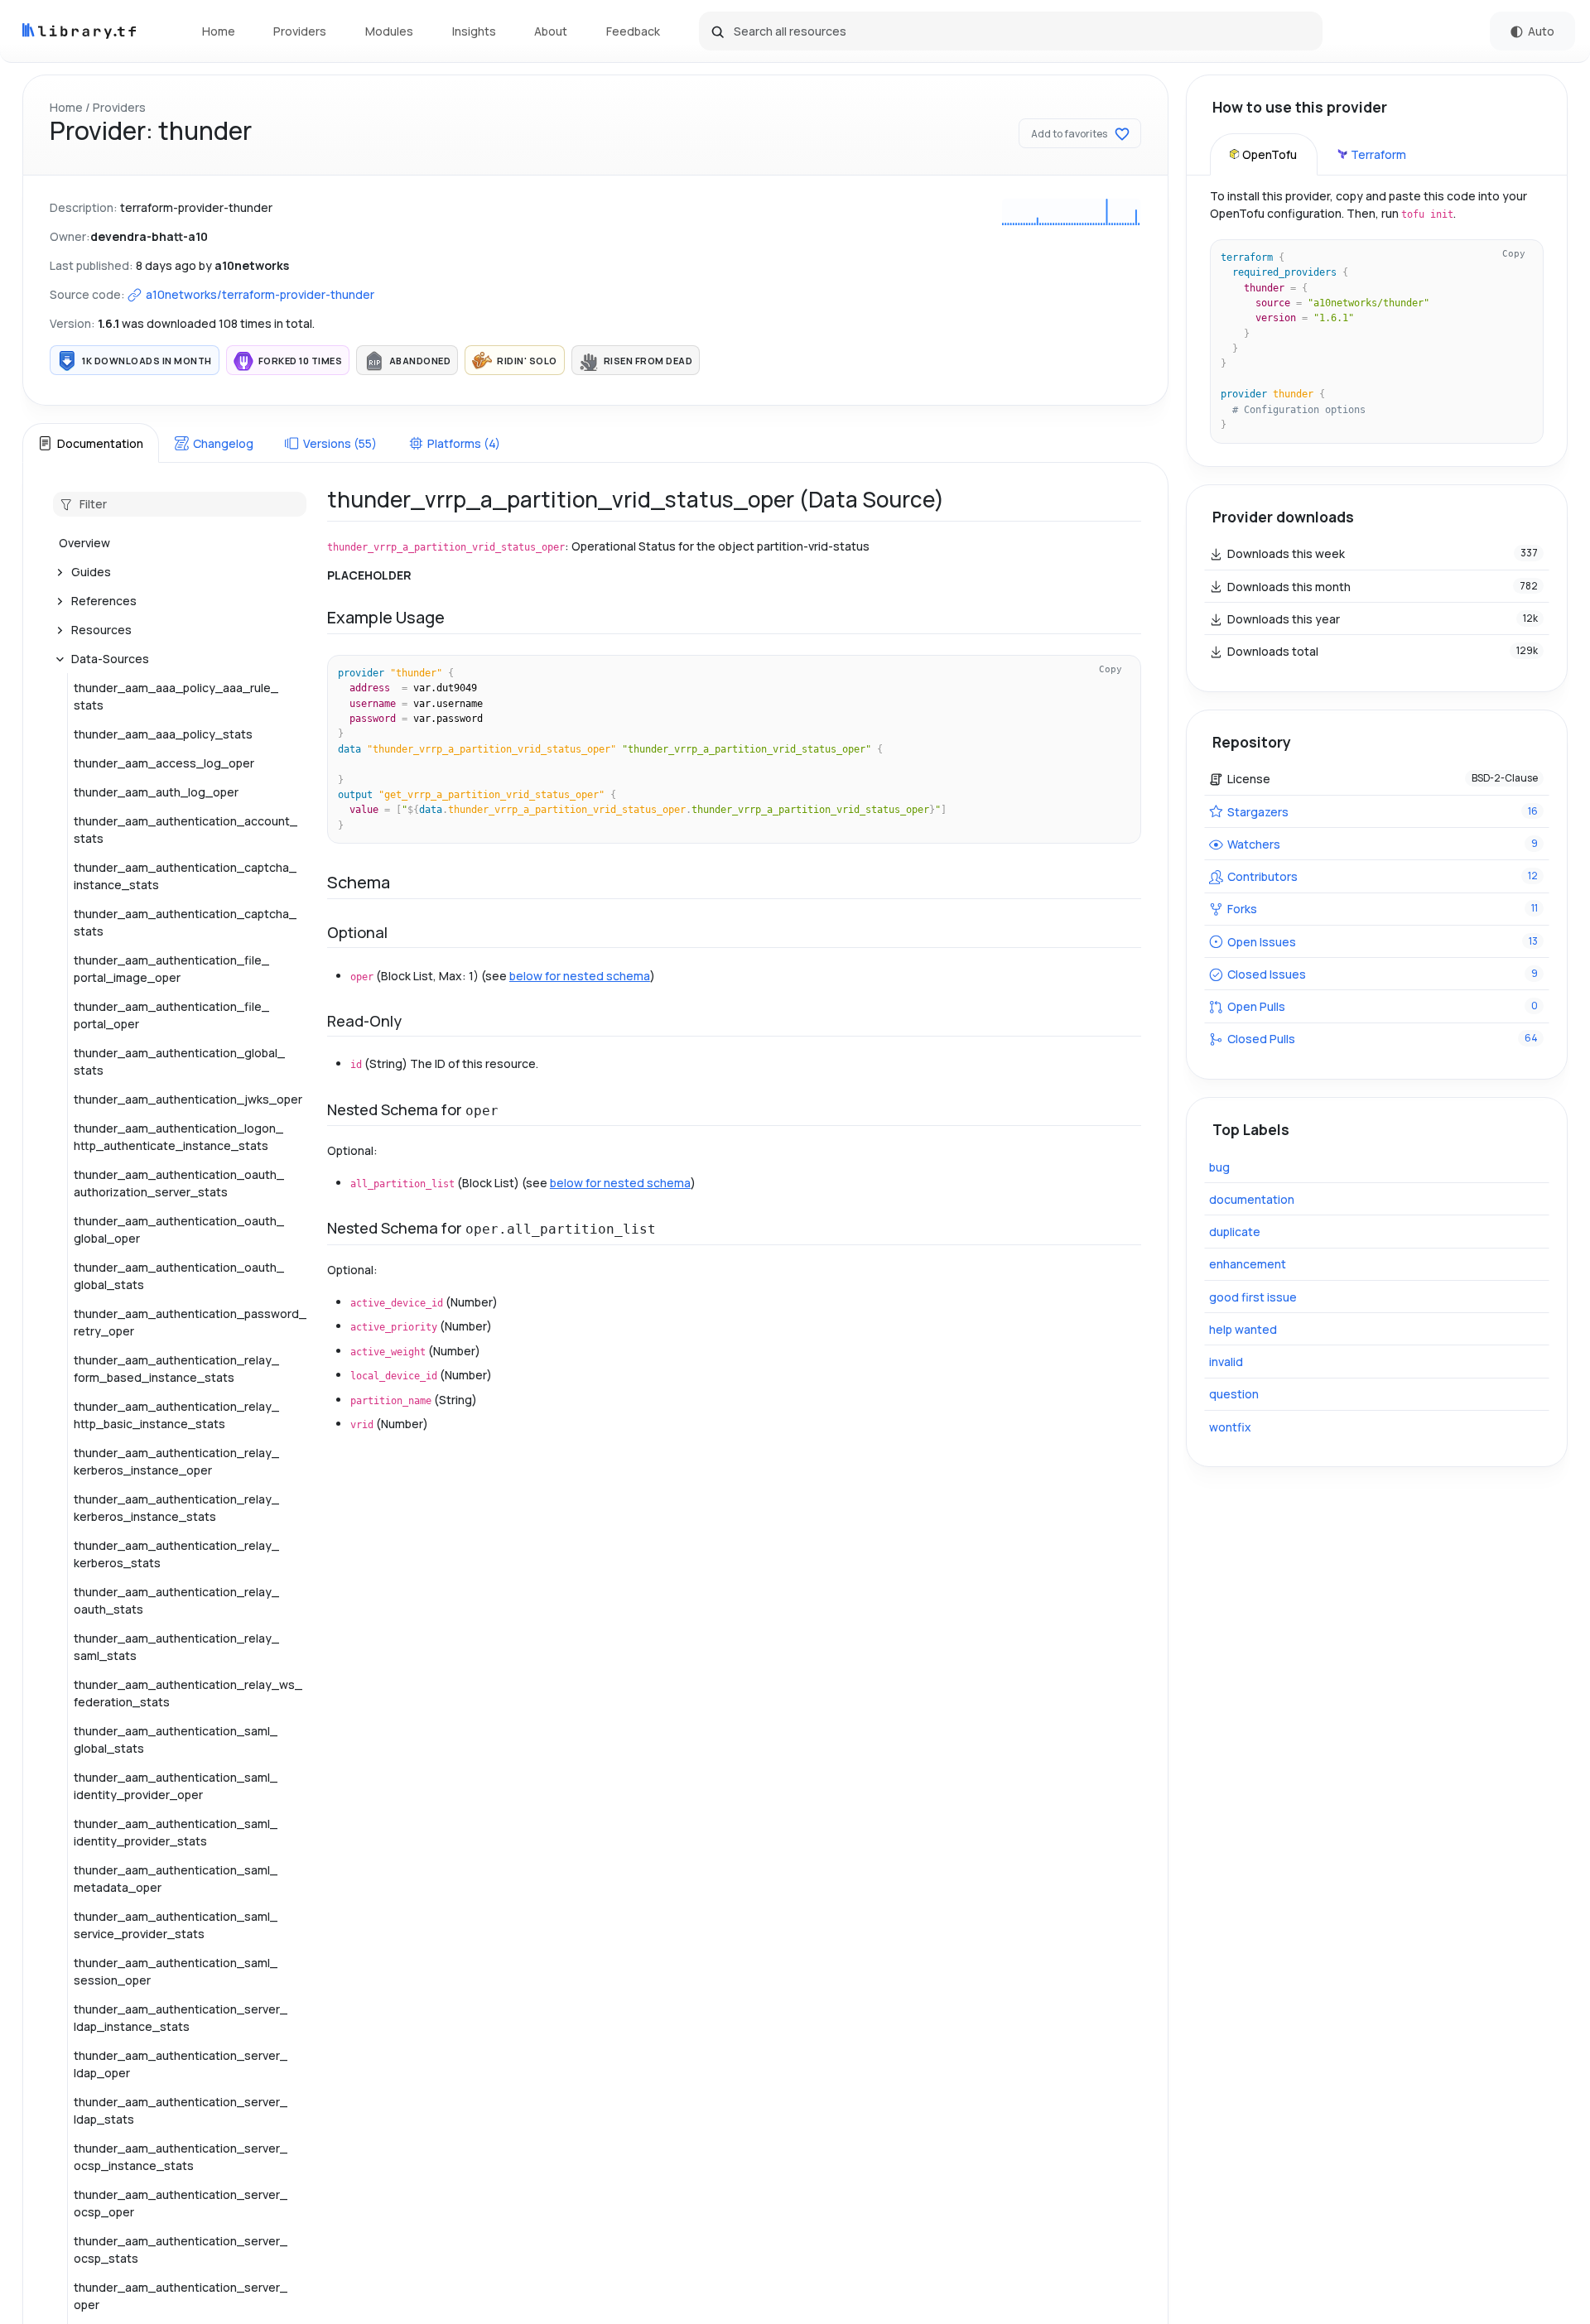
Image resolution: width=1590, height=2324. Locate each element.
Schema (359, 882)
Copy (1111, 669)
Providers (300, 31)
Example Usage (386, 617)
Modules (389, 31)
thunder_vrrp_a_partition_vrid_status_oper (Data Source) (636, 499)
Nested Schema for (413, 1109)
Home (219, 31)
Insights (474, 31)
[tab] (90, 443)
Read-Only (364, 1021)
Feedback (633, 31)
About (551, 31)
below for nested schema (580, 976)
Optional (357, 932)
